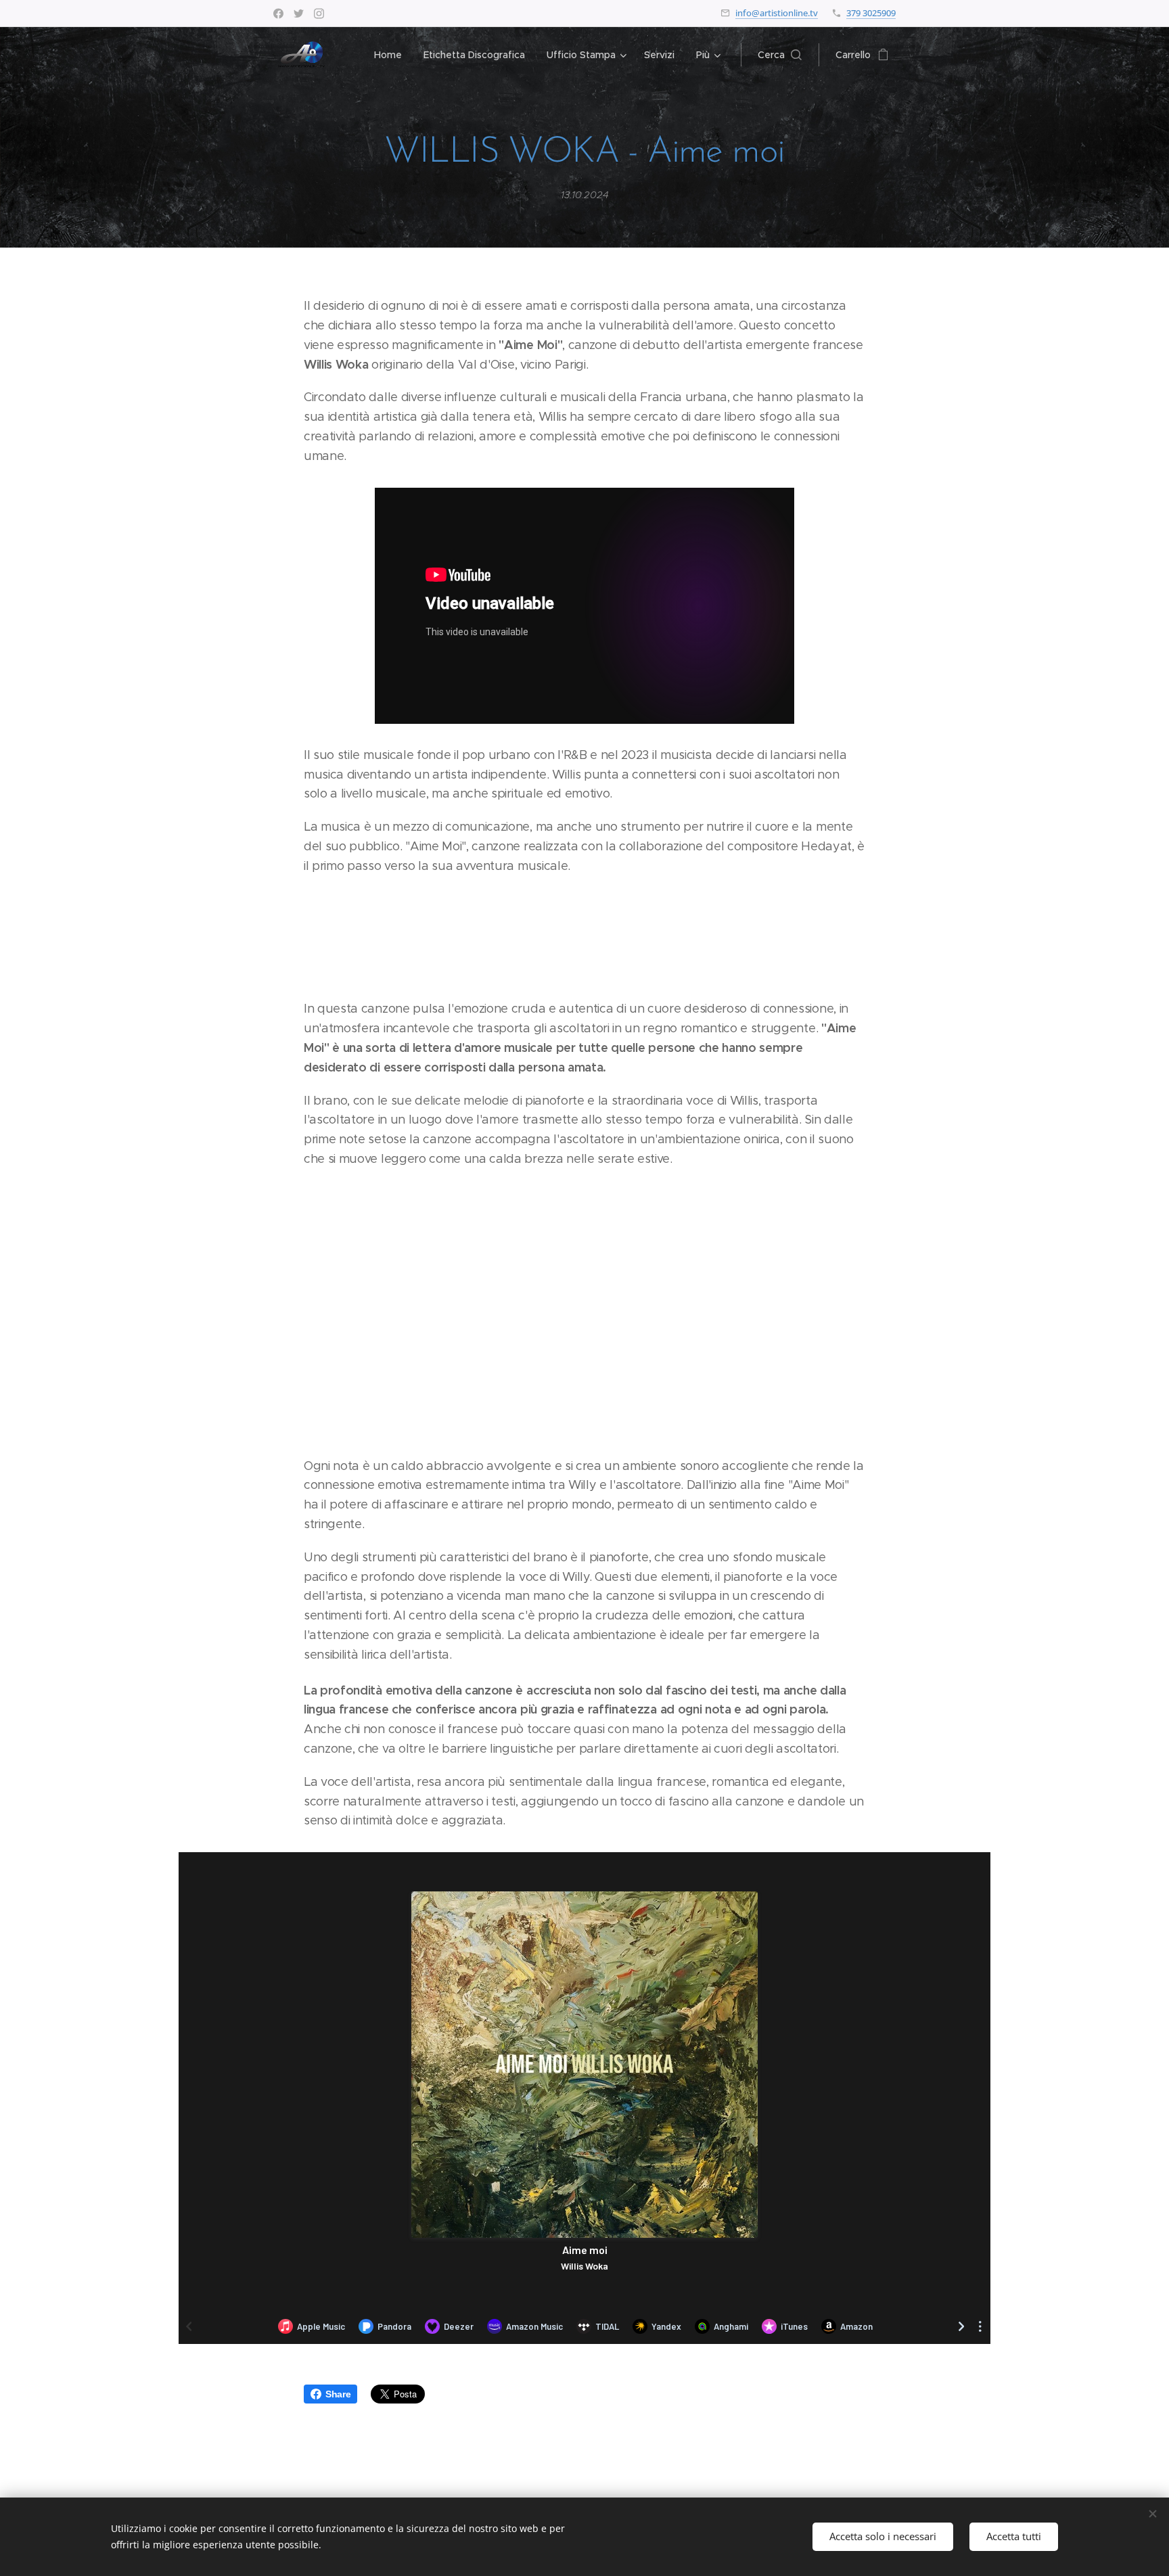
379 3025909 (871, 13)
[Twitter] (299, 14)
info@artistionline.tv (777, 13)
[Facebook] (278, 14)
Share (338, 2394)
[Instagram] (319, 14)
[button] (780, 55)
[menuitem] (392, 55)
